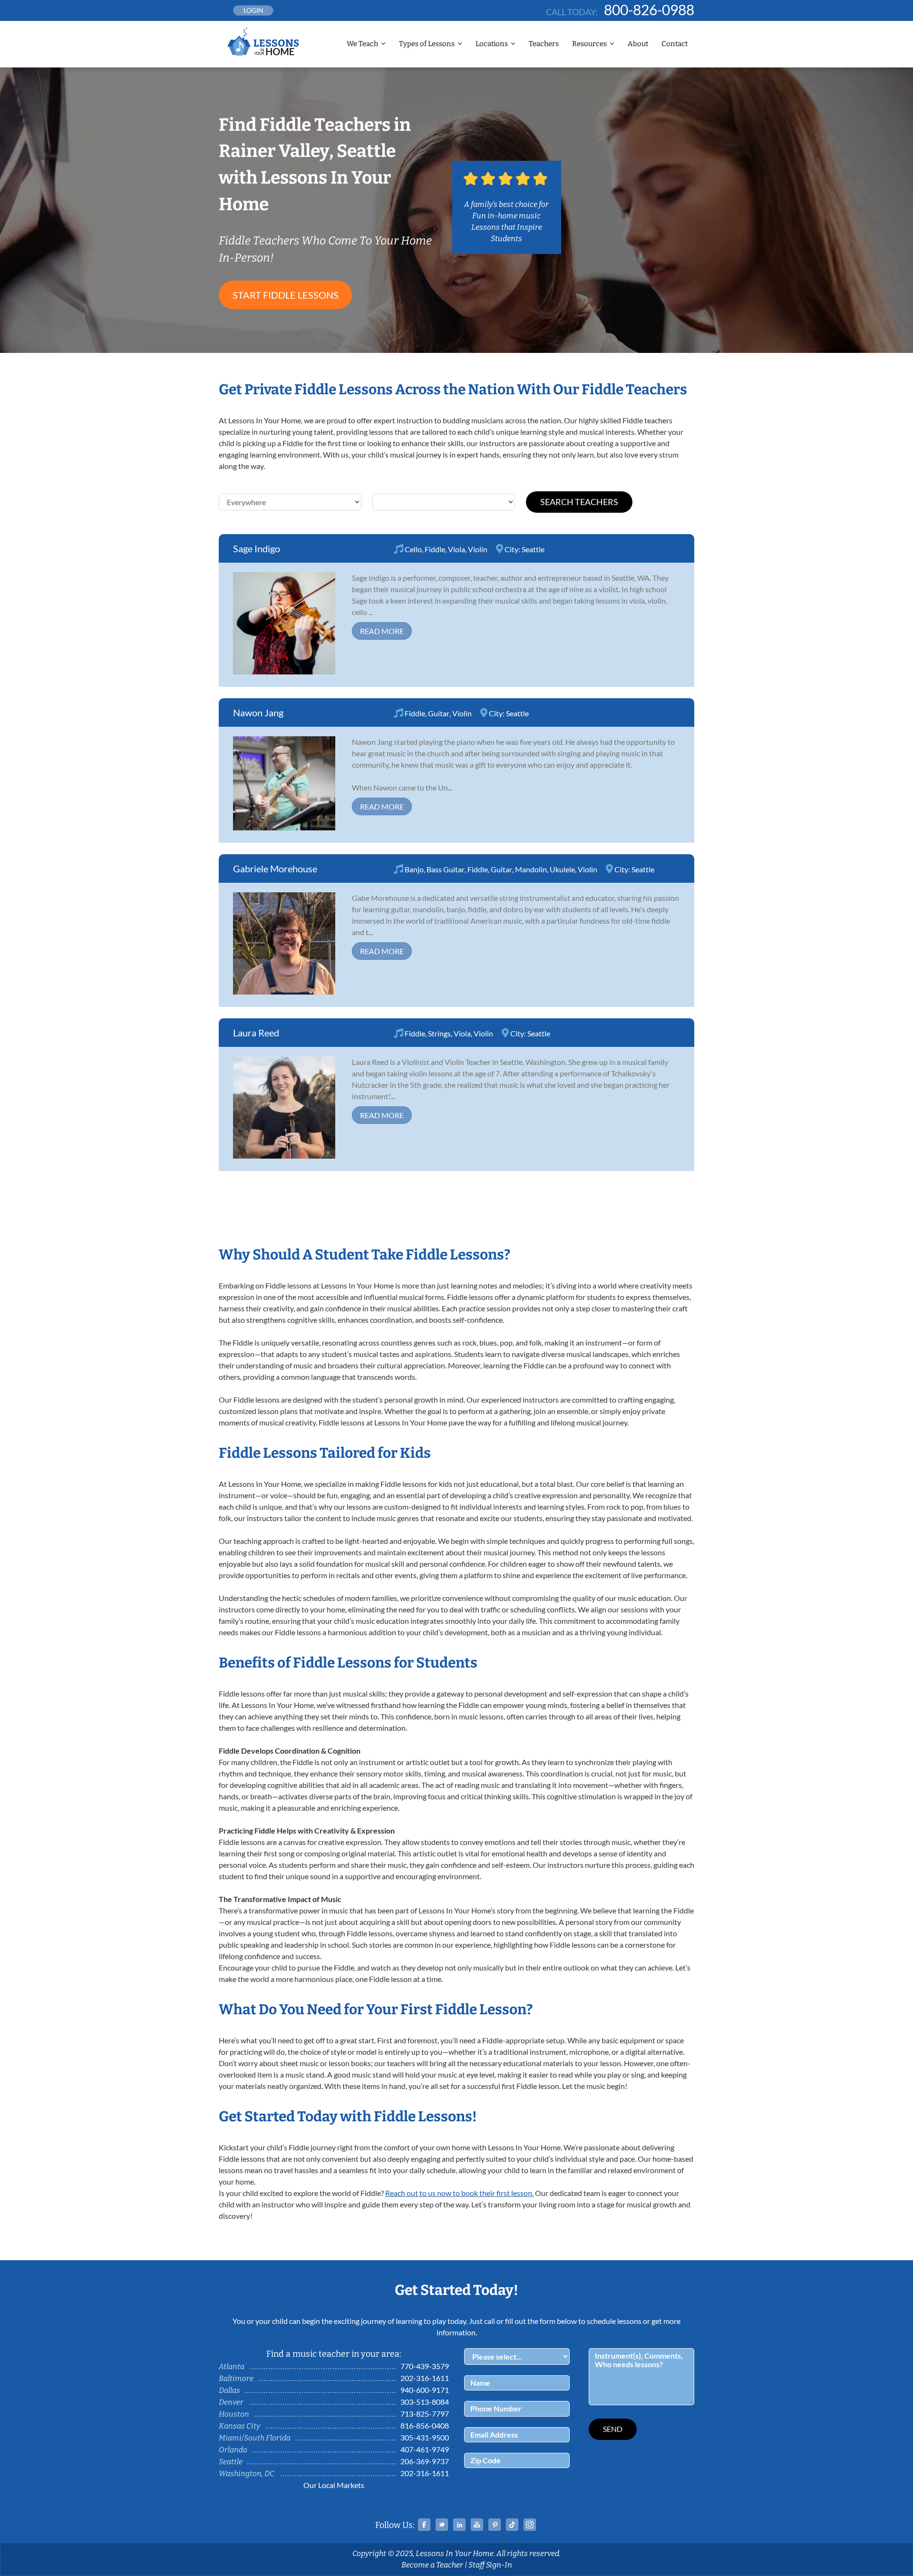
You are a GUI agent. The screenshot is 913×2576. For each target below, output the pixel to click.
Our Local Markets (334, 2485)
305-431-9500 (425, 2437)
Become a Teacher (432, 2565)
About (638, 44)
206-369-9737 (425, 2461)
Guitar (439, 713)
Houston (234, 2414)
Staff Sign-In (490, 2565)
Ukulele (562, 869)
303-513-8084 (425, 2402)
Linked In (459, 2525)
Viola (456, 549)
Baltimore (236, 2378)
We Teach (362, 44)
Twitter (442, 2525)
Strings (439, 1033)
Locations (492, 44)
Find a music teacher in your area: (334, 2354)
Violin (478, 549)
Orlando (233, 2450)
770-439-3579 (425, 2366)
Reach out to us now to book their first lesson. (459, 2193)
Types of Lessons (427, 44)
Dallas (229, 2390)
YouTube (477, 2525)
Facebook (424, 2525)
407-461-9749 (425, 2449)
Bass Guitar (446, 869)
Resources (589, 44)
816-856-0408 (425, 2425)
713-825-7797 (425, 2414)
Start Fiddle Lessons (286, 295)
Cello (413, 549)
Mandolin (531, 869)
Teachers (544, 44)
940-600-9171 (425, 2390)
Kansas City (239, 2426)
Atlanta (232, 2366)
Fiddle (435, 549)
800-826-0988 (649, 10)
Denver (231, 2402)
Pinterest (495, 2525)
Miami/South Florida (255, 2438)
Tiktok (512, 2525)
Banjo (414, 869)
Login (253, 10)
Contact (675, 44)
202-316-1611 (425, 2378)
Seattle (533, 549)
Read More (382, 631)
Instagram (530, 2525)
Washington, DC (247, 2474)
